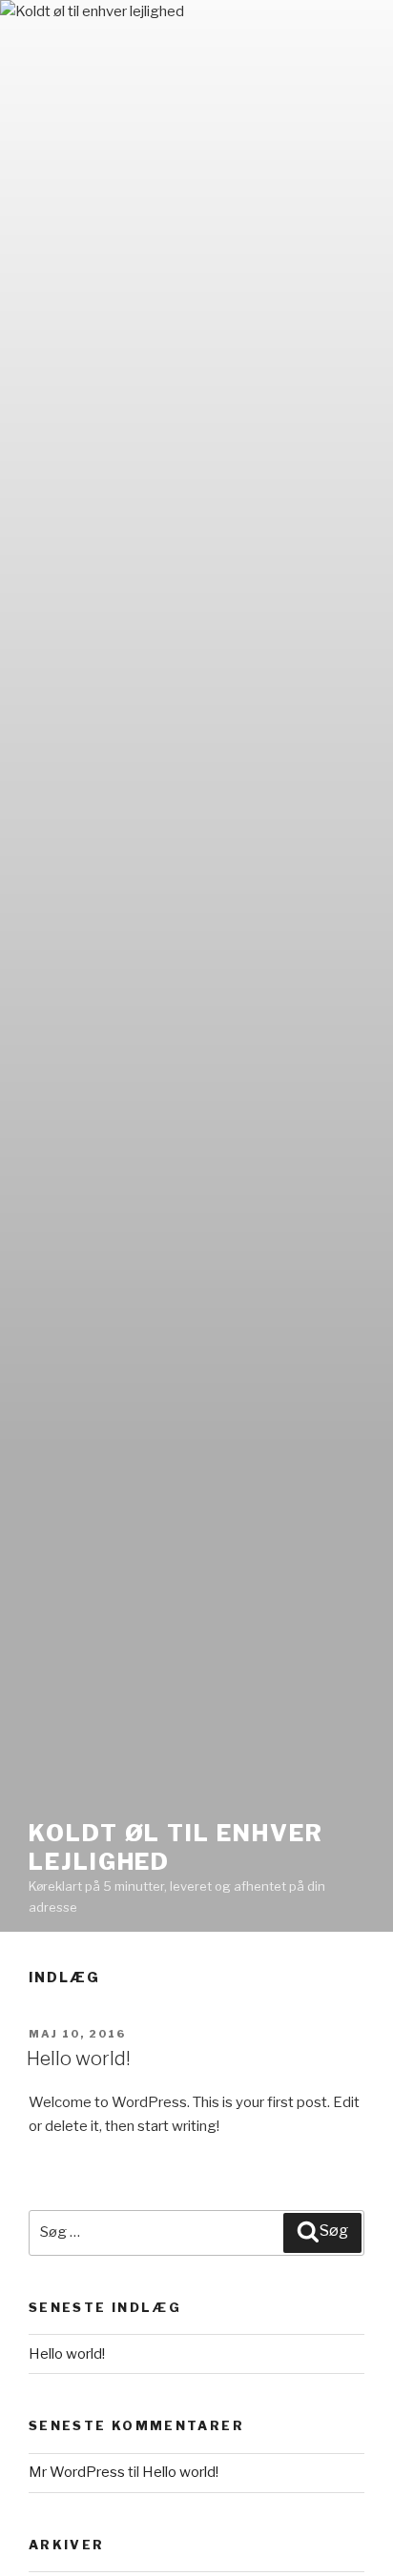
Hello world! (79, 2059)
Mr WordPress (77, 2472)
